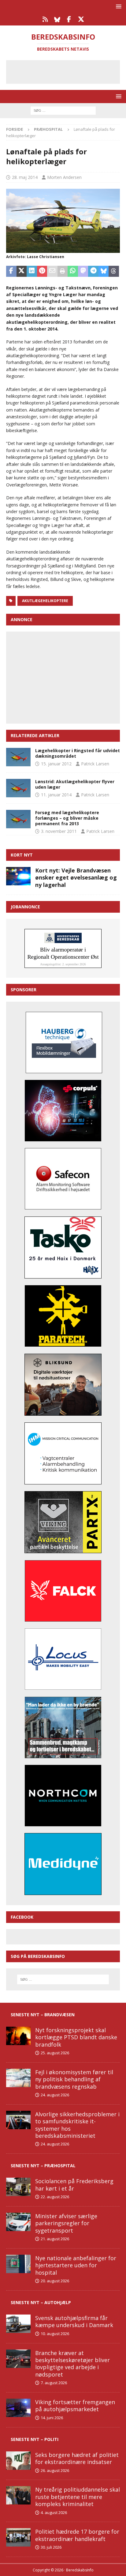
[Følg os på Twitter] (81, 19)
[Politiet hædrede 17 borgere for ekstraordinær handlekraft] (18, 2537)
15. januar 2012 (56, 764)
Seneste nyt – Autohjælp (41, 2302)
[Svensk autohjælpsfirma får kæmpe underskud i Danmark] (18, 2324)
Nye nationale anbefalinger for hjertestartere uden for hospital (76, 2265)
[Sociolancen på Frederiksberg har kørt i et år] (18, 2187)
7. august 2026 (54, 2383)
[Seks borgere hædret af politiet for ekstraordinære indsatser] (18, 2461)
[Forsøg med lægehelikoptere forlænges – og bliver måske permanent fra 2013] (18, 819)
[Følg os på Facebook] (69, 19)
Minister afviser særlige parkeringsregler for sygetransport (66, 2223)
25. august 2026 (55, 2053)
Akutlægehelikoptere (45, 601)
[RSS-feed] (45, 19)
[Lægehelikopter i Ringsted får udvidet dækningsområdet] (18, 757)
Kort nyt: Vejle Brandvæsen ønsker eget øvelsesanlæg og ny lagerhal (76, 878)
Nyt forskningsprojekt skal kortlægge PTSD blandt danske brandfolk (76, 2037)
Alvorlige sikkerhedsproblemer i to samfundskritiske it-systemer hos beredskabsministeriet (77, 2125)
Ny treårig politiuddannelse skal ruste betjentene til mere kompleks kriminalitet (78, 2497)
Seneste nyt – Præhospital (43, 2166)
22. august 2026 (55, 2197)
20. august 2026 (55, 2281)
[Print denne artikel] (63, 271)
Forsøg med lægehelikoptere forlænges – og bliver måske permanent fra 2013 (67, 818)
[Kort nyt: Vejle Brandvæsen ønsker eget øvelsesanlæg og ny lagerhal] (18, 876)
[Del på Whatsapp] (73, 271)
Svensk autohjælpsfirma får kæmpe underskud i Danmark (74, 2321)
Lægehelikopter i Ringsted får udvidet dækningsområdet (78, 753)
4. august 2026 (54, 2512)
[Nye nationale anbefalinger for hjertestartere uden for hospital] (18, 2264)
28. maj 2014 (25, 177)
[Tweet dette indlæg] (22, 271)
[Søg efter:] (63, 110)
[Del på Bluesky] (104, 271)
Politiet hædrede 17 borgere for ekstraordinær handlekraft (77, 2535)
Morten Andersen (64, 177)
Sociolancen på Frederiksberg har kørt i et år (74, 2185)
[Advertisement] (68, 71)
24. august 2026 (55, 2095)
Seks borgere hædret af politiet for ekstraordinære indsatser (77, 2458)
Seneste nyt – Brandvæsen (43, 2015)
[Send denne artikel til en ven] (52, 271)
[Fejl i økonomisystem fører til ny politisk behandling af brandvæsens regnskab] (18, 2078)
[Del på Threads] (114, 271)
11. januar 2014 (56, 795)
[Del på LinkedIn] (32, 271)
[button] (118, 6)
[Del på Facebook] (11, 271)
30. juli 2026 (51, 2547)
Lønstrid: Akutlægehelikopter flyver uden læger (75, 784)
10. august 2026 (55, 2334)
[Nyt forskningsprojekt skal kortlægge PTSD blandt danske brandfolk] (18, 2036)
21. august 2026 (55, 2239)
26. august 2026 (55, 2470)
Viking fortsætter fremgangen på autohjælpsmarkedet (75, 2406)
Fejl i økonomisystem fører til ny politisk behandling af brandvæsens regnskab (74, 2079)
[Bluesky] (57, 19)
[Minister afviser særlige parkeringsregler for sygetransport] (18, 2222)
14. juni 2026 (52, 2418)
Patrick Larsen (95, 764)
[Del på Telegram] (93, 271)
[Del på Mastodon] (83, 271)
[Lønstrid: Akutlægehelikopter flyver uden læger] (18, 788)
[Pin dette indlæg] (42, 271)
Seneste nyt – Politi (35, 2439)
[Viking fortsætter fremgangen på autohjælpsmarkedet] (18, 2408)
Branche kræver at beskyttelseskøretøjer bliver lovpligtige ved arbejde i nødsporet (72, 2364)
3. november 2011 (59, 831)
